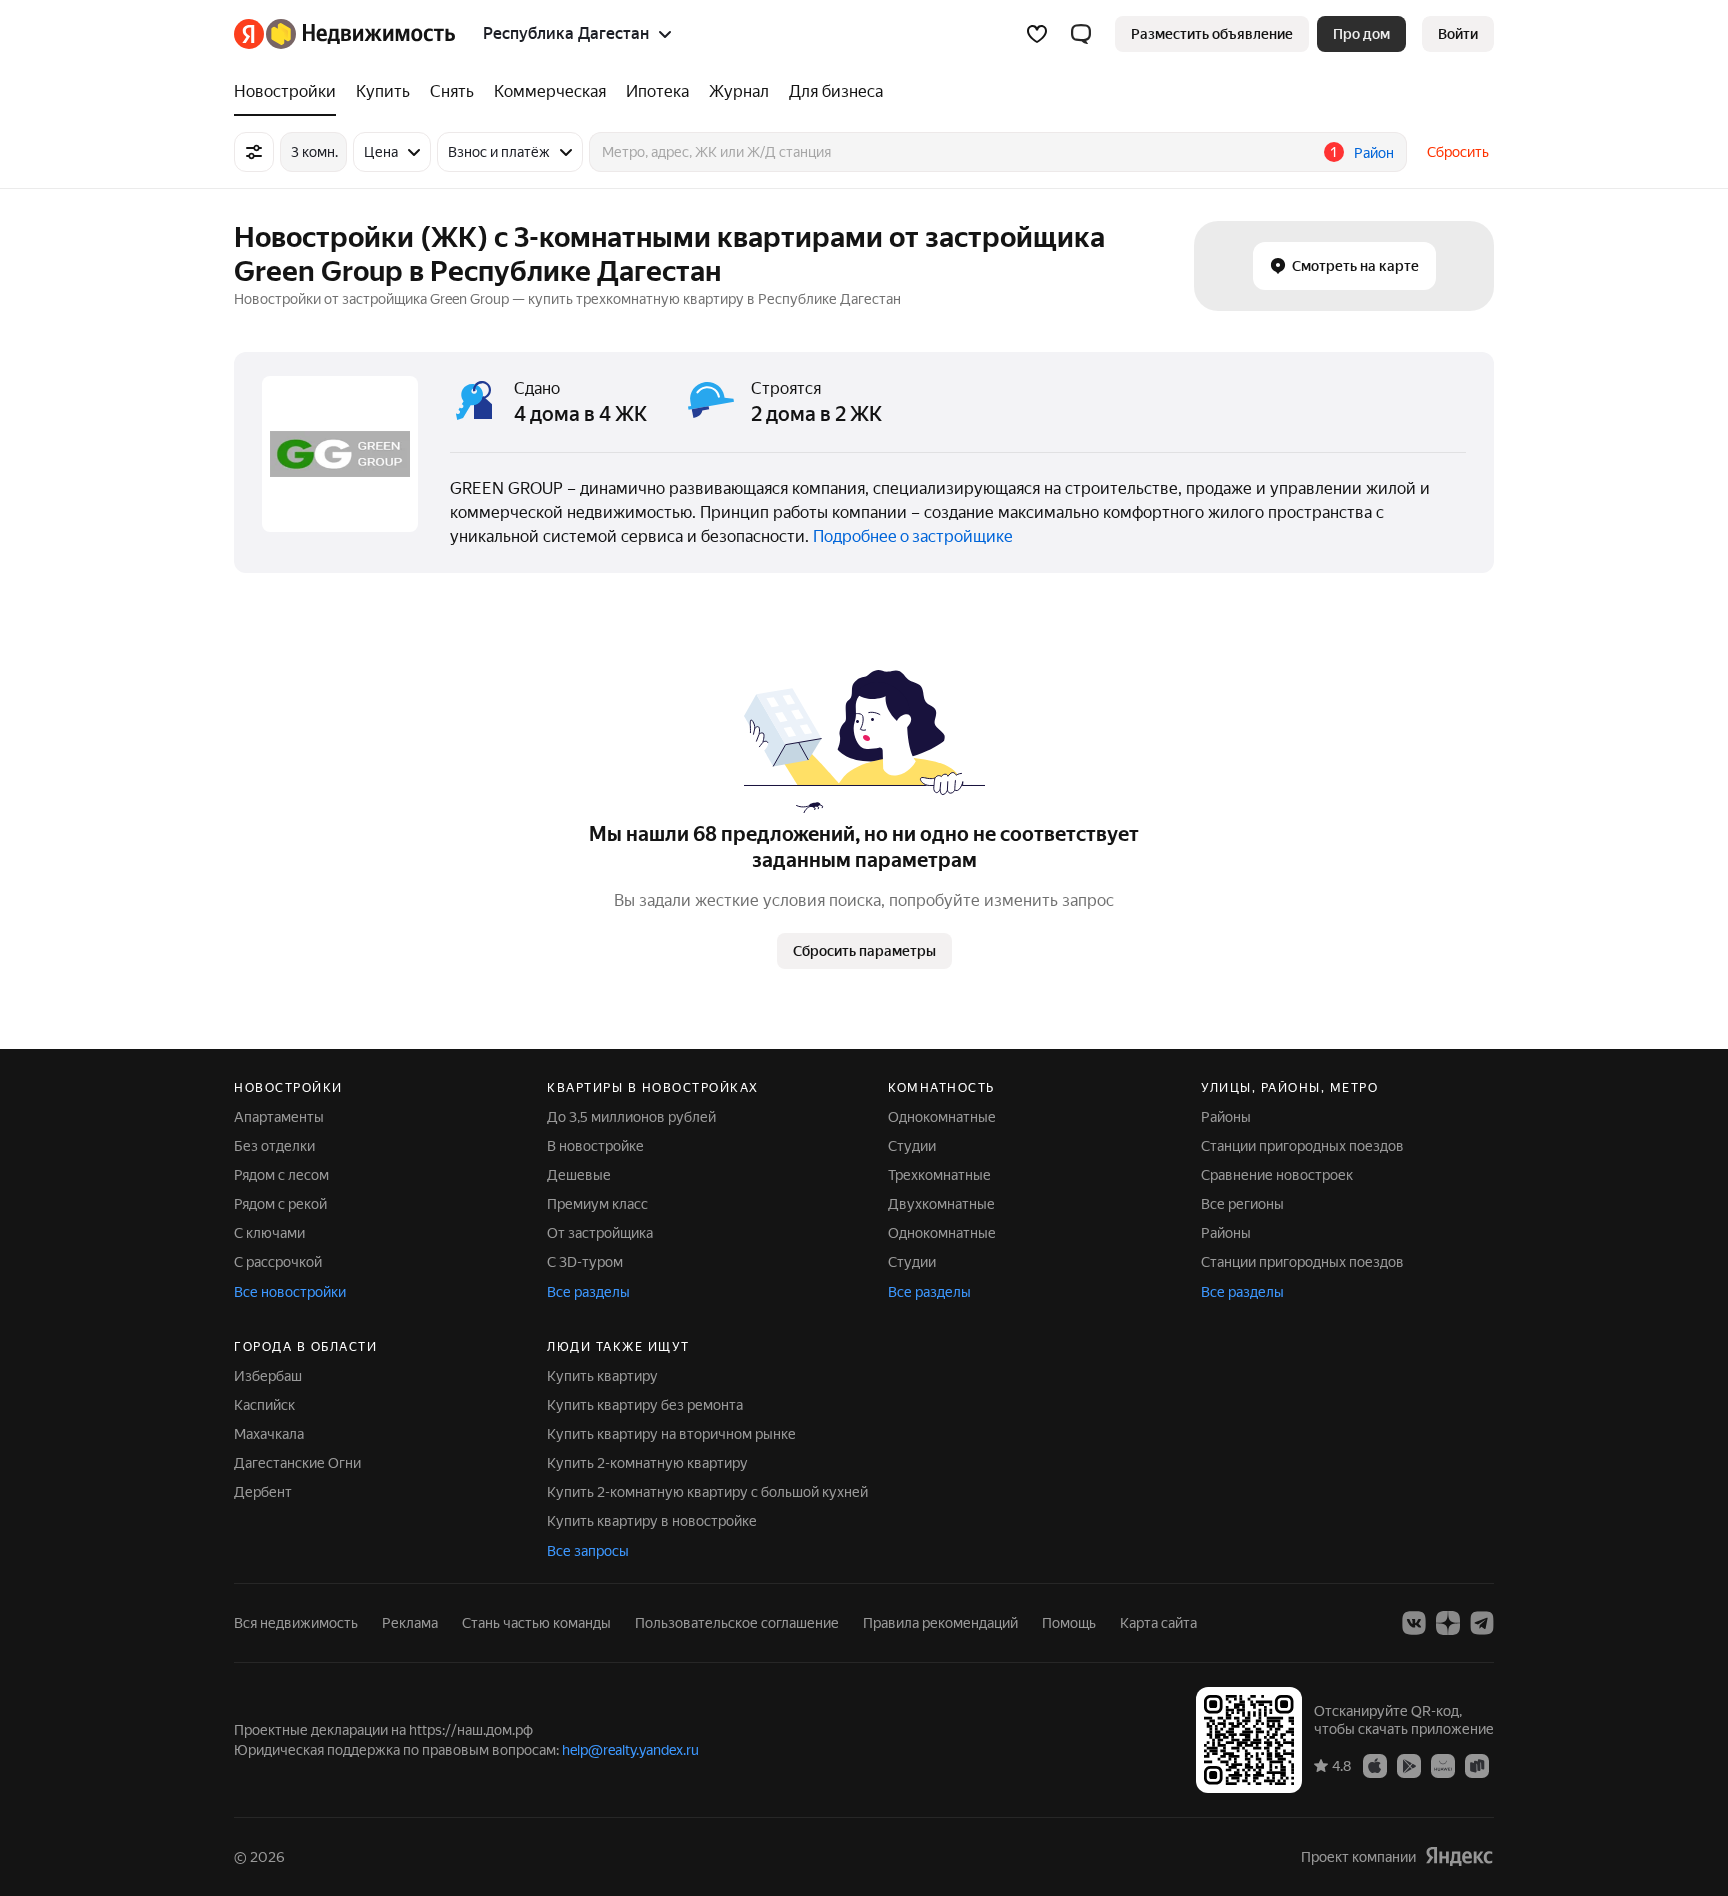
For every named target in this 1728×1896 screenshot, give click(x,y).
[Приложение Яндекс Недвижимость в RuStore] (1477, 1765)
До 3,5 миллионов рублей (631, 1117)
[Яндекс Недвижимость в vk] (1414, 1623)
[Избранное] (1037, 34)
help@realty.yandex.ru (630, 1750)
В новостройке (595, 1146)
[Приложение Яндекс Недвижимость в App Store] (1375, 1765)
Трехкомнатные (939, 1175)
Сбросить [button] (1458, 152)
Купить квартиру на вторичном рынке (671, 1434)
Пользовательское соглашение (737, 1623)
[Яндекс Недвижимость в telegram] (1482, 1623)
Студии (912, 1146)
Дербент (263, 1492)
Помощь (1069, 1623)
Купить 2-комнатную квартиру (647, 1463)
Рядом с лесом (281, 1175)
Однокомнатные (942, 1117)
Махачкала (269, 1434)
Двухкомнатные (941, 1204)
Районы (1226, 1117)
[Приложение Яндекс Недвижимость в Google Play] (1409, 1765)
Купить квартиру (602, 1376)
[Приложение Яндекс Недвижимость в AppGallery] (1443, 1765)
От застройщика (600, 1233)
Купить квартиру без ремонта (645, 1405)
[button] (1081, 34)
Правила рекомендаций (940, 1623)
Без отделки (274, 1146)
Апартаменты (279, 1117)
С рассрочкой (278, 1262)
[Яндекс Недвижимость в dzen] (1448, 1623)
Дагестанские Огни (297, 1463)
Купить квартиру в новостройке (652, 1521)
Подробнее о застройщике (913, 536)
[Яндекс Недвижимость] (344, 34)
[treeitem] (290, 92)
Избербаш (268, 1376)
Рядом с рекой (280, 1204)
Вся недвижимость (296, 1623)
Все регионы (1242, 1204)
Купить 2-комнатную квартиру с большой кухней (707, 1492)
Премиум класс (597, 1204)
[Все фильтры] (254, 152)
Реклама (410, 1623)
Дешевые (579, 1175)
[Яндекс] (1459, 1856)
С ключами (269, 1233)
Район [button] (1374, 153)
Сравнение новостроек (1277, 1175)
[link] (1458, 34)
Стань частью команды (536, 1623)
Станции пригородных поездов (1302, 1146)
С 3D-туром (585, 1262)
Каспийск (264, 1405)
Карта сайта (1158, 1623)
